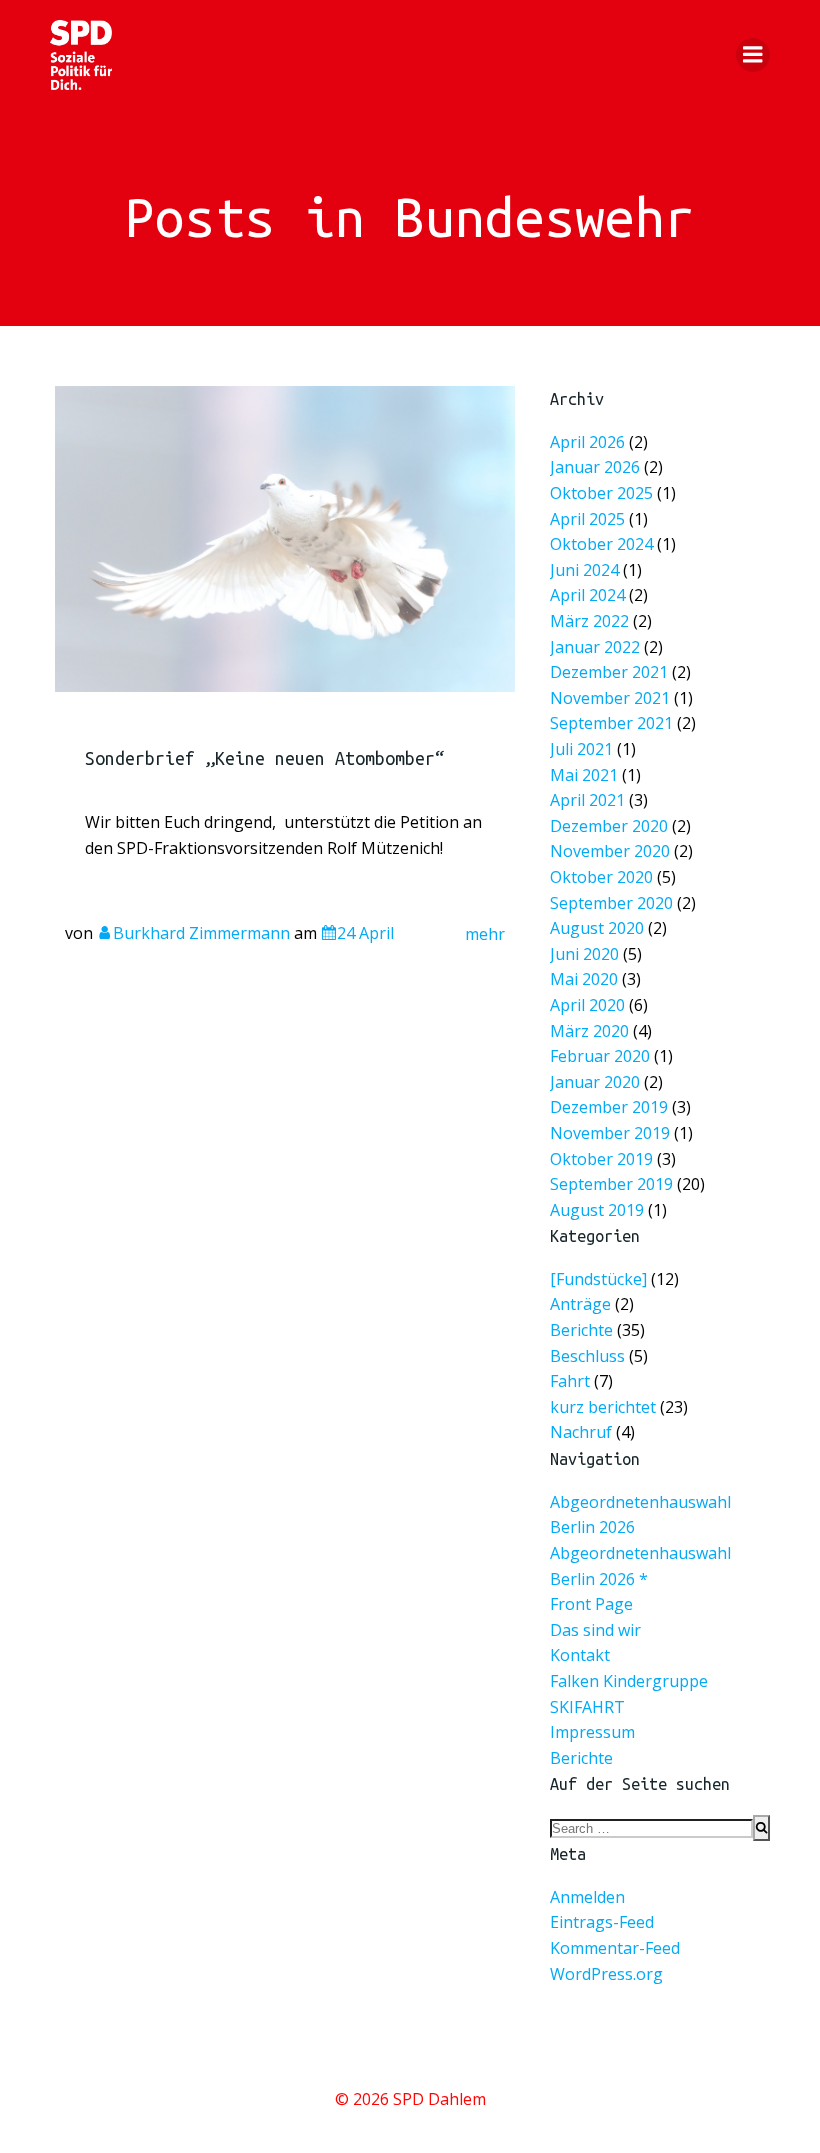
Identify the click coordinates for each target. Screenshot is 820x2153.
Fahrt (570, 1381)
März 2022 (589, 621)
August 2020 (597, 928)
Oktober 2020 (601, 877)
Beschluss (587, 1356)
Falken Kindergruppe (629, 1681)
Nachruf (581, 1432)
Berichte (581, 1330)
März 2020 (589, 1030)
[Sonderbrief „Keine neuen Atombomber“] (285, 537)
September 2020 (611, 902)
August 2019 (597, 1209)
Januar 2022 (595, 646)
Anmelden (587, 1897)
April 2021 (587, 800)
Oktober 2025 (601, 493)
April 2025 (587, 518)
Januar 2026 (595, 467)
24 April (365, 933)
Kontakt (580, 1655)
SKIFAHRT (587, 1707)
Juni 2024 (584, 569)
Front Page (591, 1604)
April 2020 (587, 1005)
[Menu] (753, 55)
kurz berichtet (603, 1407)
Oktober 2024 (601, 544)
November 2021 (610, 697)
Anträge (580, 1304)
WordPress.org (606, 1974)
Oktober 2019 (601, 1158)
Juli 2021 (581, 749)
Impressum (592, 1732)
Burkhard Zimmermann (201, 933)
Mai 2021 (584, 774)
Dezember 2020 (609, 825)
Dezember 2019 (609, 1107)
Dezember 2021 (609, 672)
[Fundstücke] (598, 1279)
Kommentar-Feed (615, 1948)
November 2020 (610, 851)
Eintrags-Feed (602, 1922)
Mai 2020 (584, 979)
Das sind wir (595, 1630)
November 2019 (610, 1133)
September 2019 (611, 1184)
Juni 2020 (584, 953)
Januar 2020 (595, 1081)
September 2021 (611, 723)
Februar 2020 (600, 1056)
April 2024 (587, 595)
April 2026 (587, 441)
